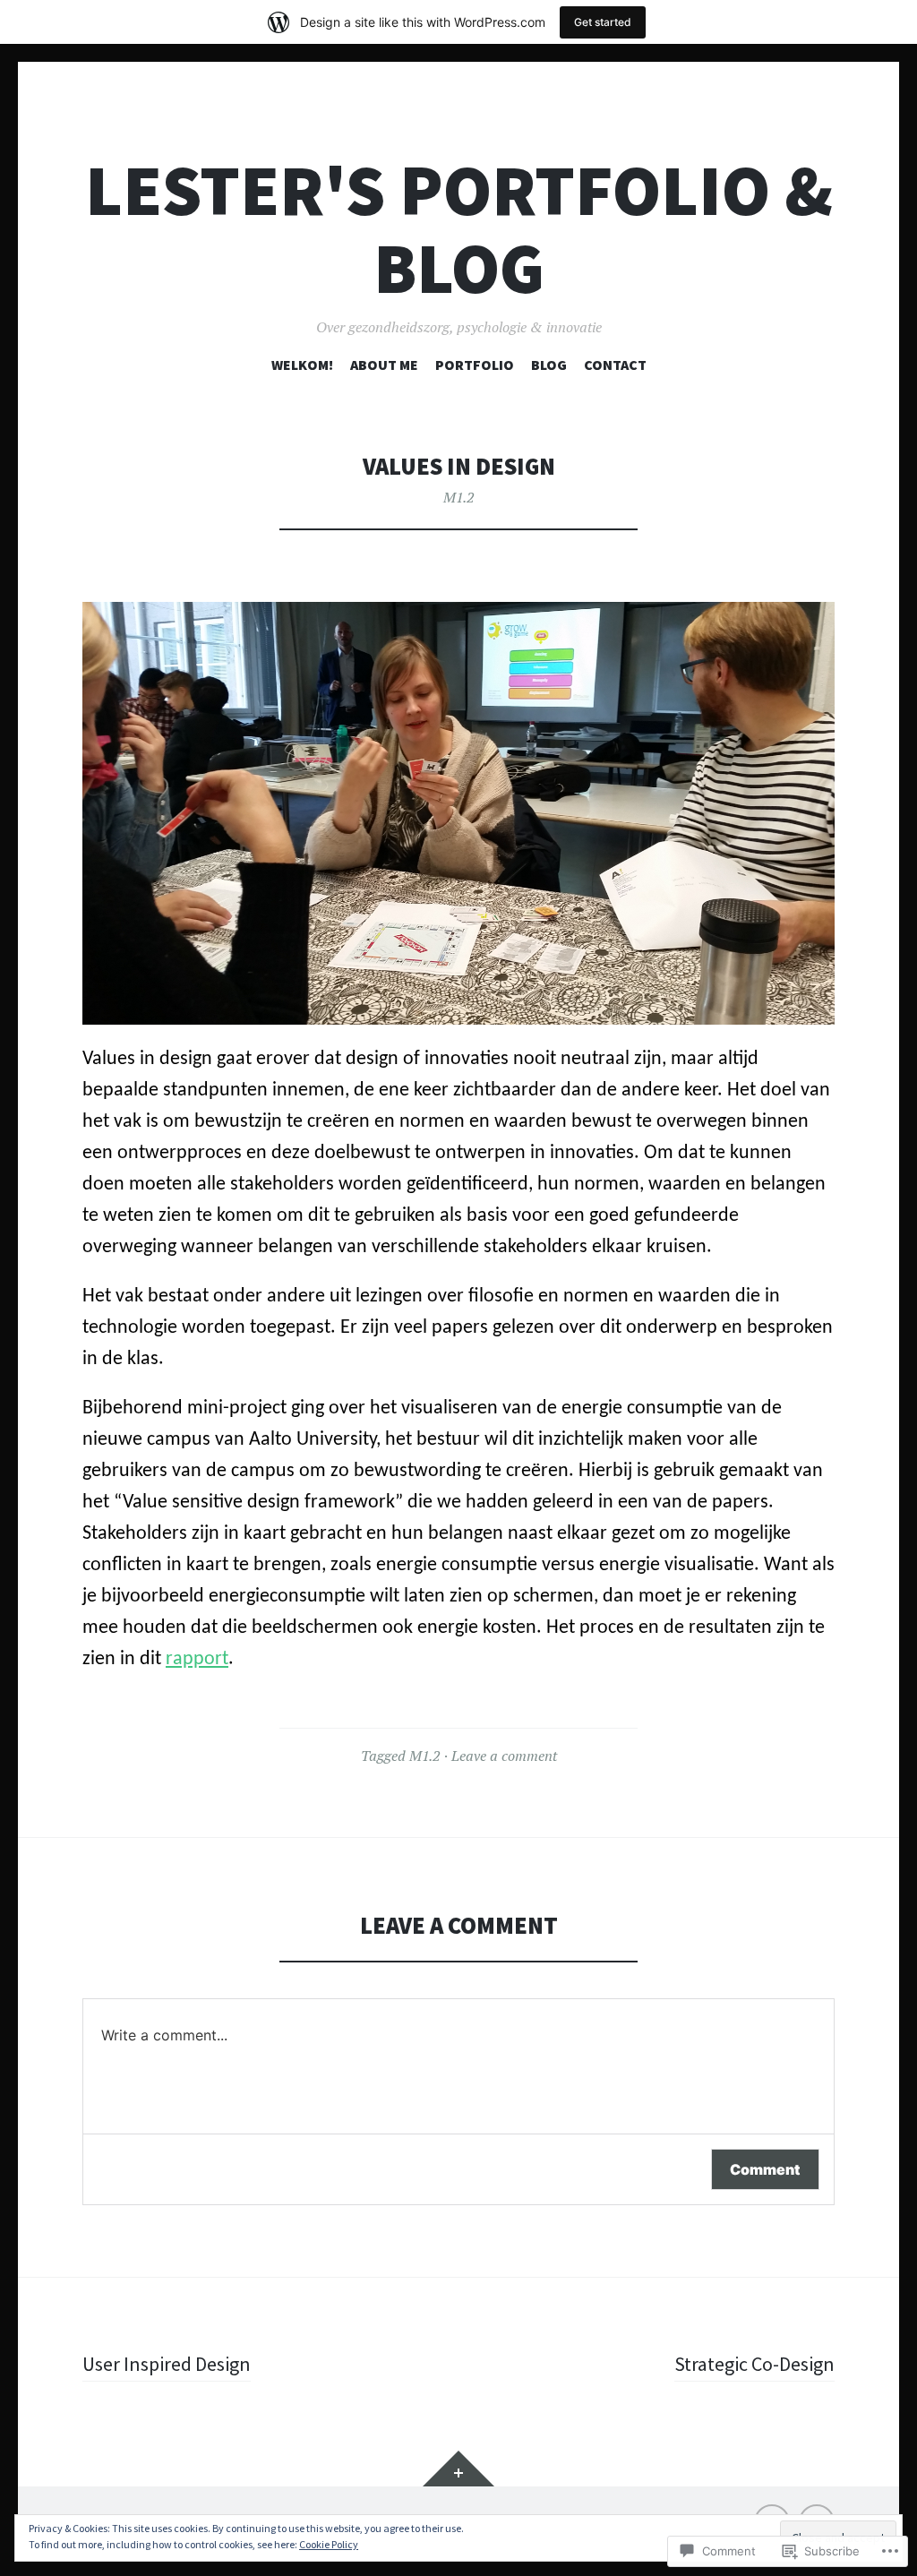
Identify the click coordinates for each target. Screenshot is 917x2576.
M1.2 (458, 497)
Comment (765, 2169)
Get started (603, 22)
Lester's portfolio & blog (459, 229)
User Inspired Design (167, 2364)
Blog (549, 365)
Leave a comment (504, 1756)
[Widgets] (458, 2469)
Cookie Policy (329, 2544)
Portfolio (475, 365)
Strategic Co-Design (754, 2364)
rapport (197, 1659)
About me (384, 365)
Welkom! (302, 365)
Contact (615, 365)
